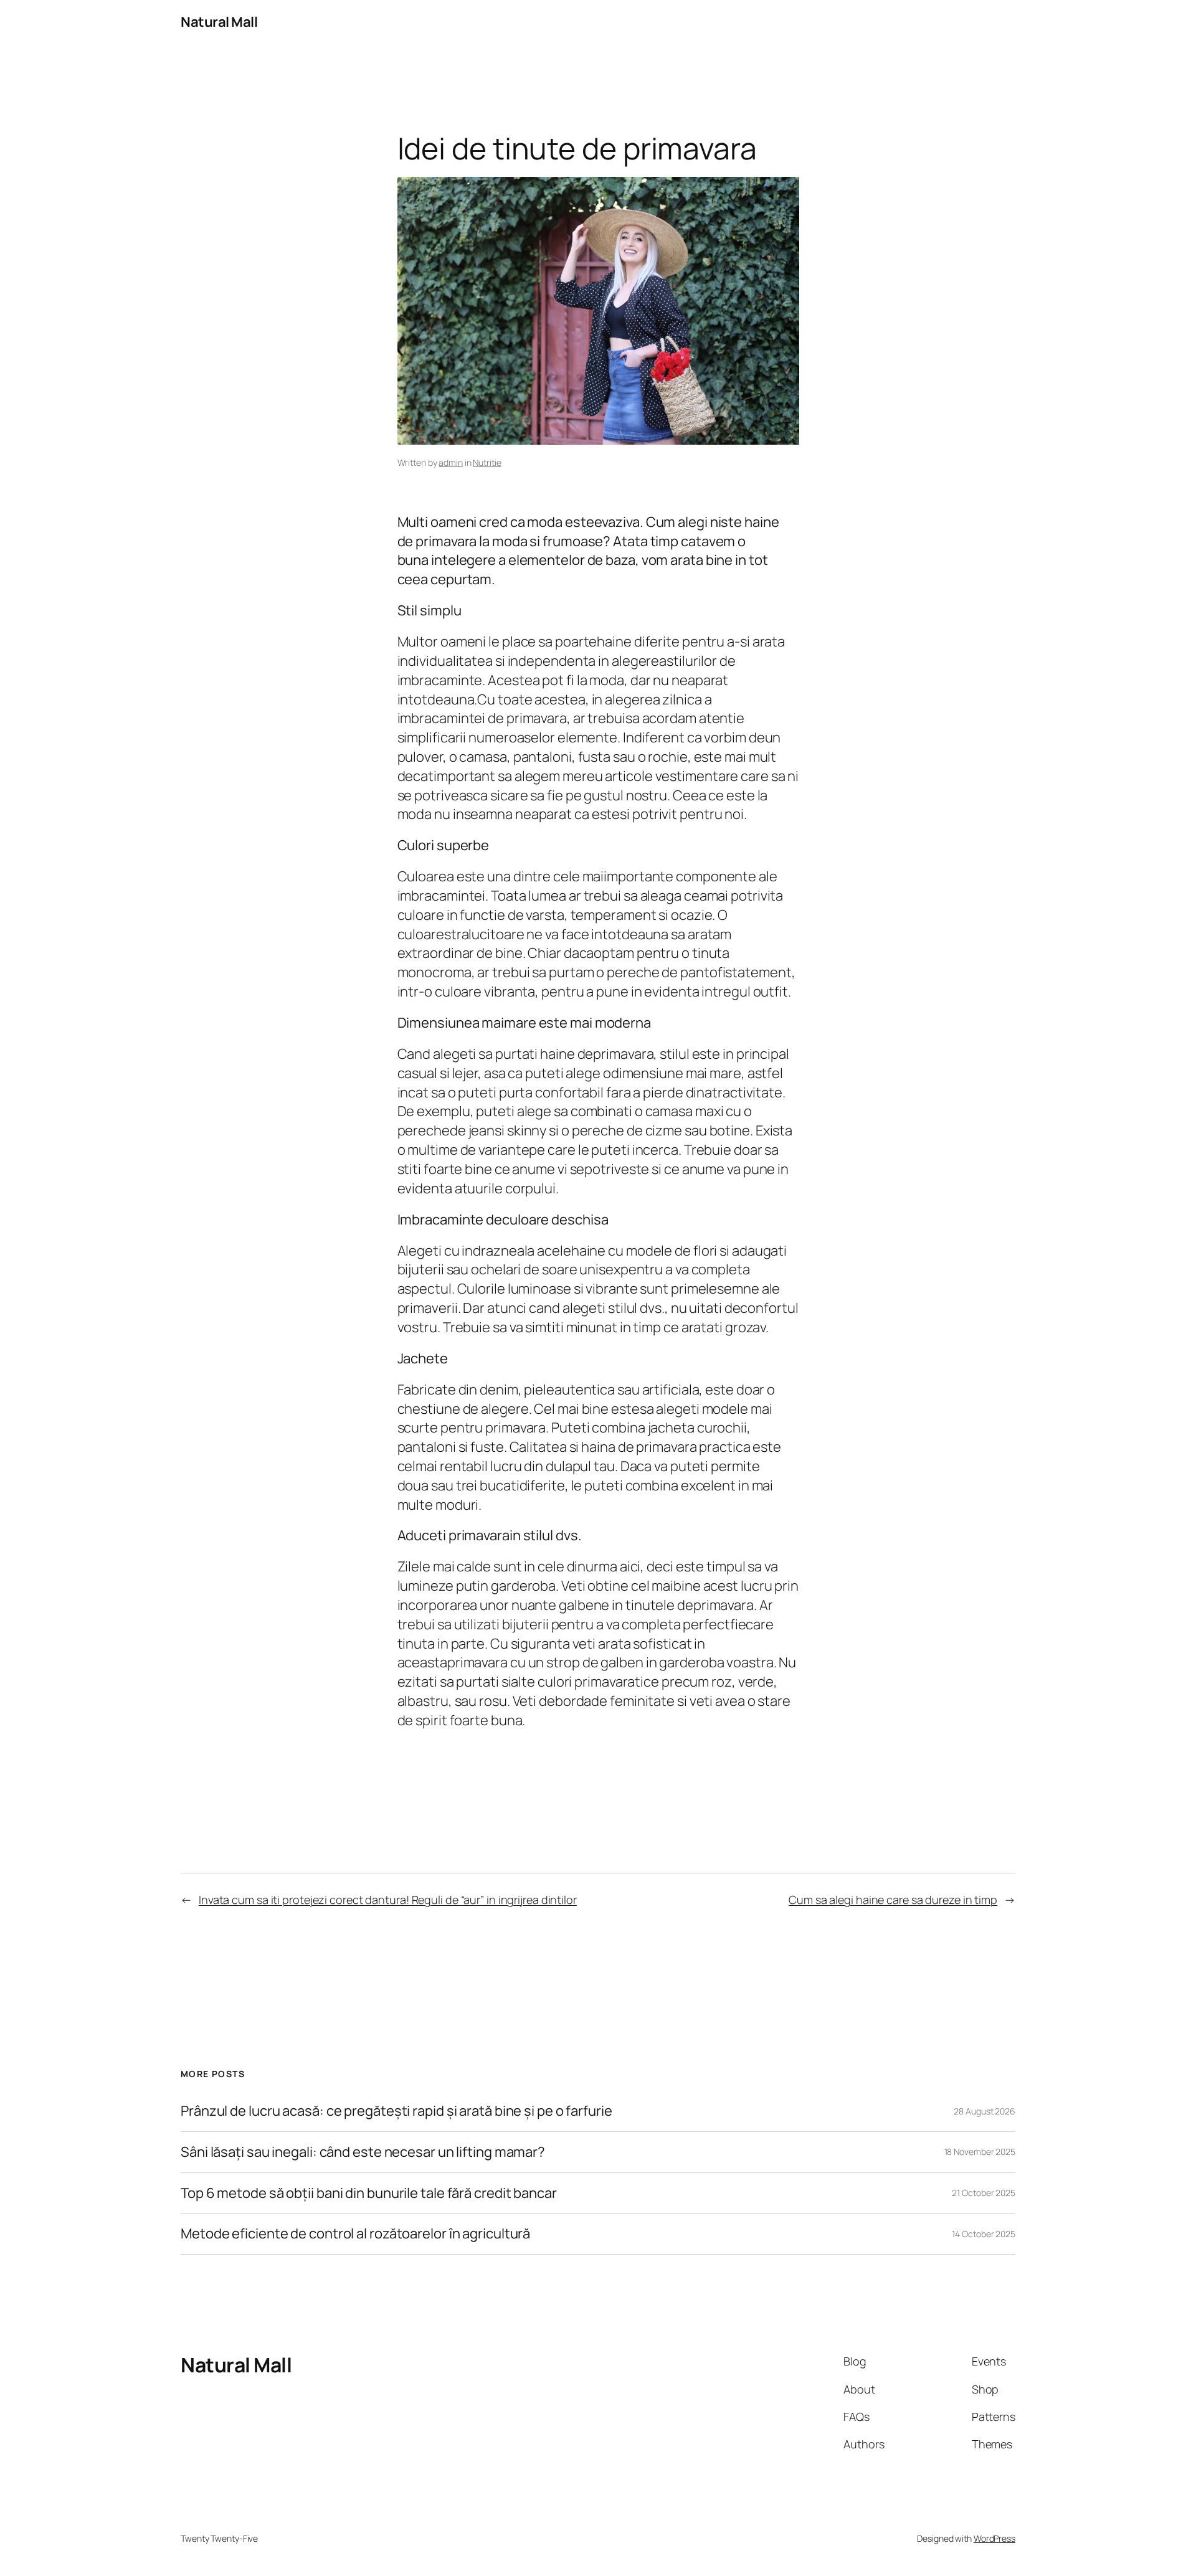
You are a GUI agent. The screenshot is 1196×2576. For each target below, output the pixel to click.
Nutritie (487, 462)
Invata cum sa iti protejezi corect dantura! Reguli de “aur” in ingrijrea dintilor (388, 1900)
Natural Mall (219, 22)
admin (451, 462)
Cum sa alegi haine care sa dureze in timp (893, 1900)
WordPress (994, 2538)
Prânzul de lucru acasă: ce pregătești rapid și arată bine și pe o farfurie (396, 2111)
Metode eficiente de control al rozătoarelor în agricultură (355, 2234)
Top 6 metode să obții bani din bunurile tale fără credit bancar (369, 2193)
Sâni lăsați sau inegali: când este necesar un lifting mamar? (363, 2152)
